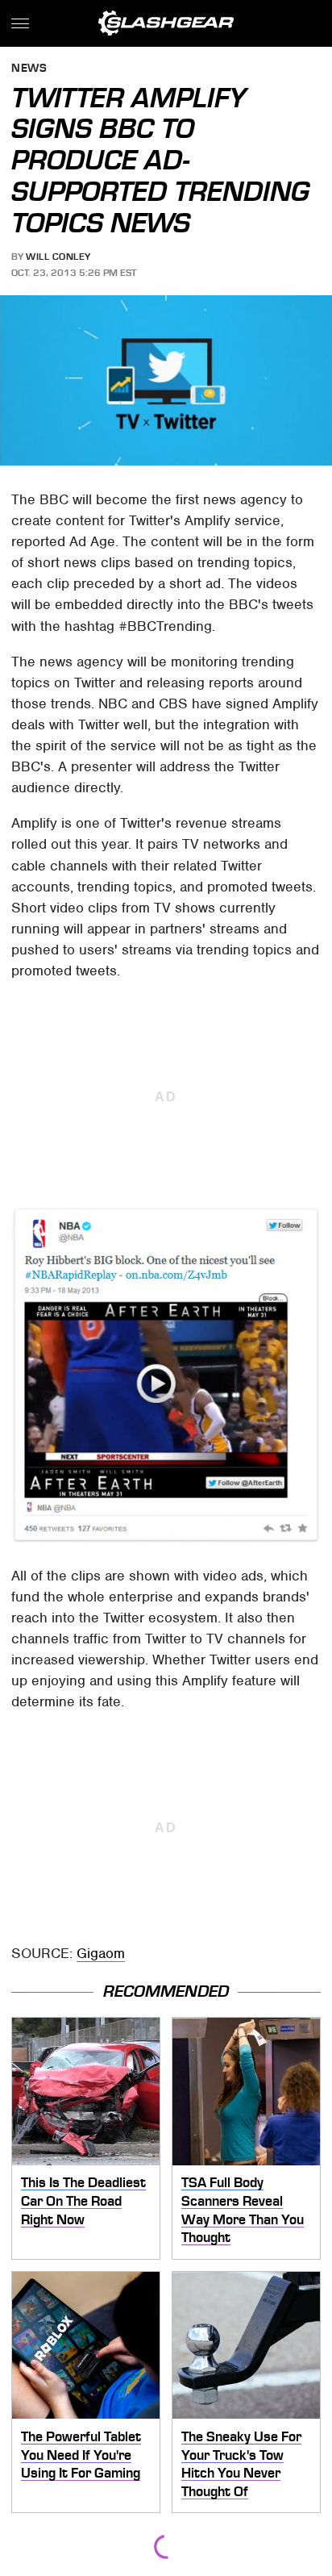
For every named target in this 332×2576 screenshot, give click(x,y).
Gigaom (101, 1953)
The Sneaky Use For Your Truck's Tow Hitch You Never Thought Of (241, 2464)
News (29, 69)
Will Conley (58, 257)
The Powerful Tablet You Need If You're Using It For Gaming (81, 2455)
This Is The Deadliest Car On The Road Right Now (83, 2200)
